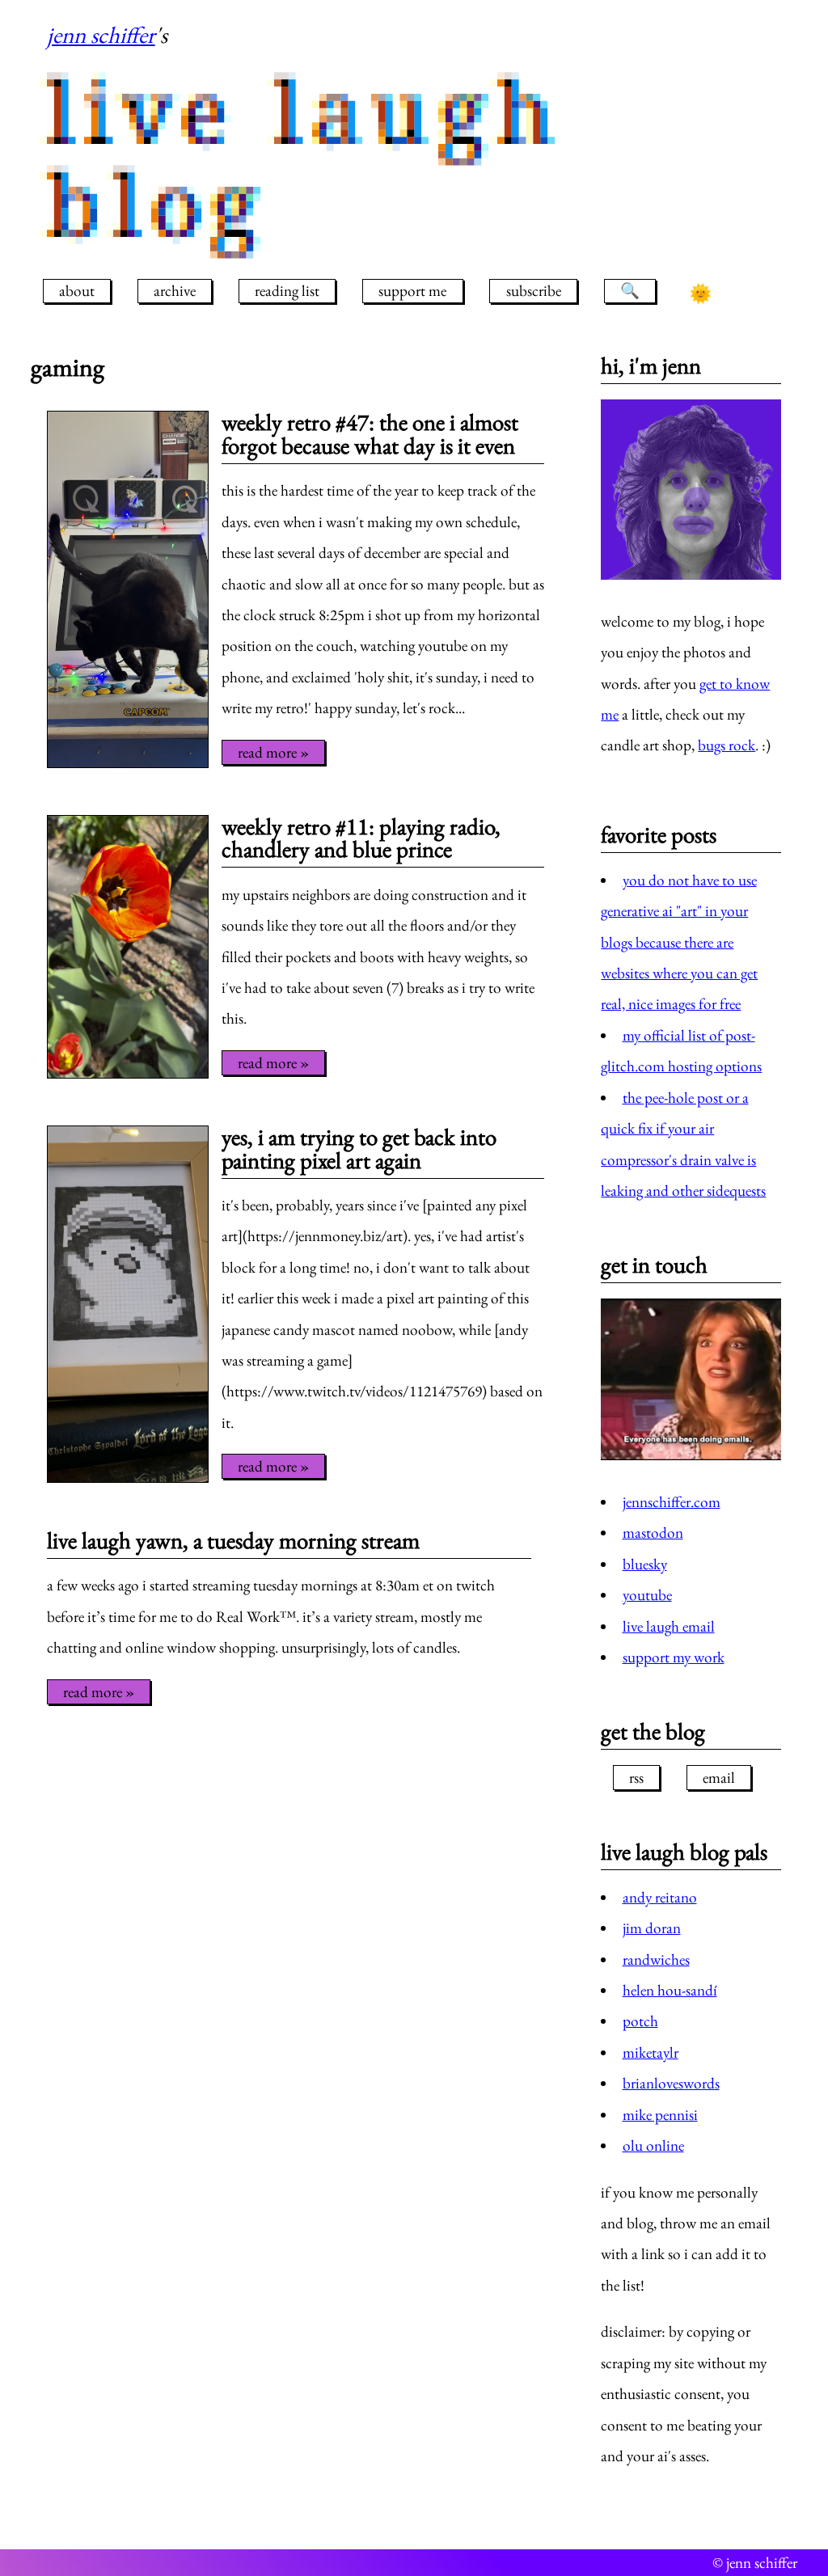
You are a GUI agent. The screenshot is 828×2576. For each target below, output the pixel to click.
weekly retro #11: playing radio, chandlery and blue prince (361, 838)
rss (636, 1778)
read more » (273, 752)
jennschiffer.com (672, 1502)
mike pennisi (660, 2115)
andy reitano (660, 1897)
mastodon (653, 1533)
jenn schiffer (101, 35)
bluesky (645, 1564)
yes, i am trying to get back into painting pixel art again (359, 1149)
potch (640, 2021)
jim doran (652, 1928)
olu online (653, 2145)
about (77, 291)
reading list (287, 291)
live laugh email (669, 1626)
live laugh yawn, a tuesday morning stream (233, 1540)
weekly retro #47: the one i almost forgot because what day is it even (370, 434)
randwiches (656, 1959)
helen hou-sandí (670, 1990)
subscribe (534, 291)
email (719, 1778)
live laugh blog (306, 158)
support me (412, 291)
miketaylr (651, 2052)
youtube (647, 1595)
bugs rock (727, 745)
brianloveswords (671, 2083)
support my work (674, 1657)
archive (175, 291)
